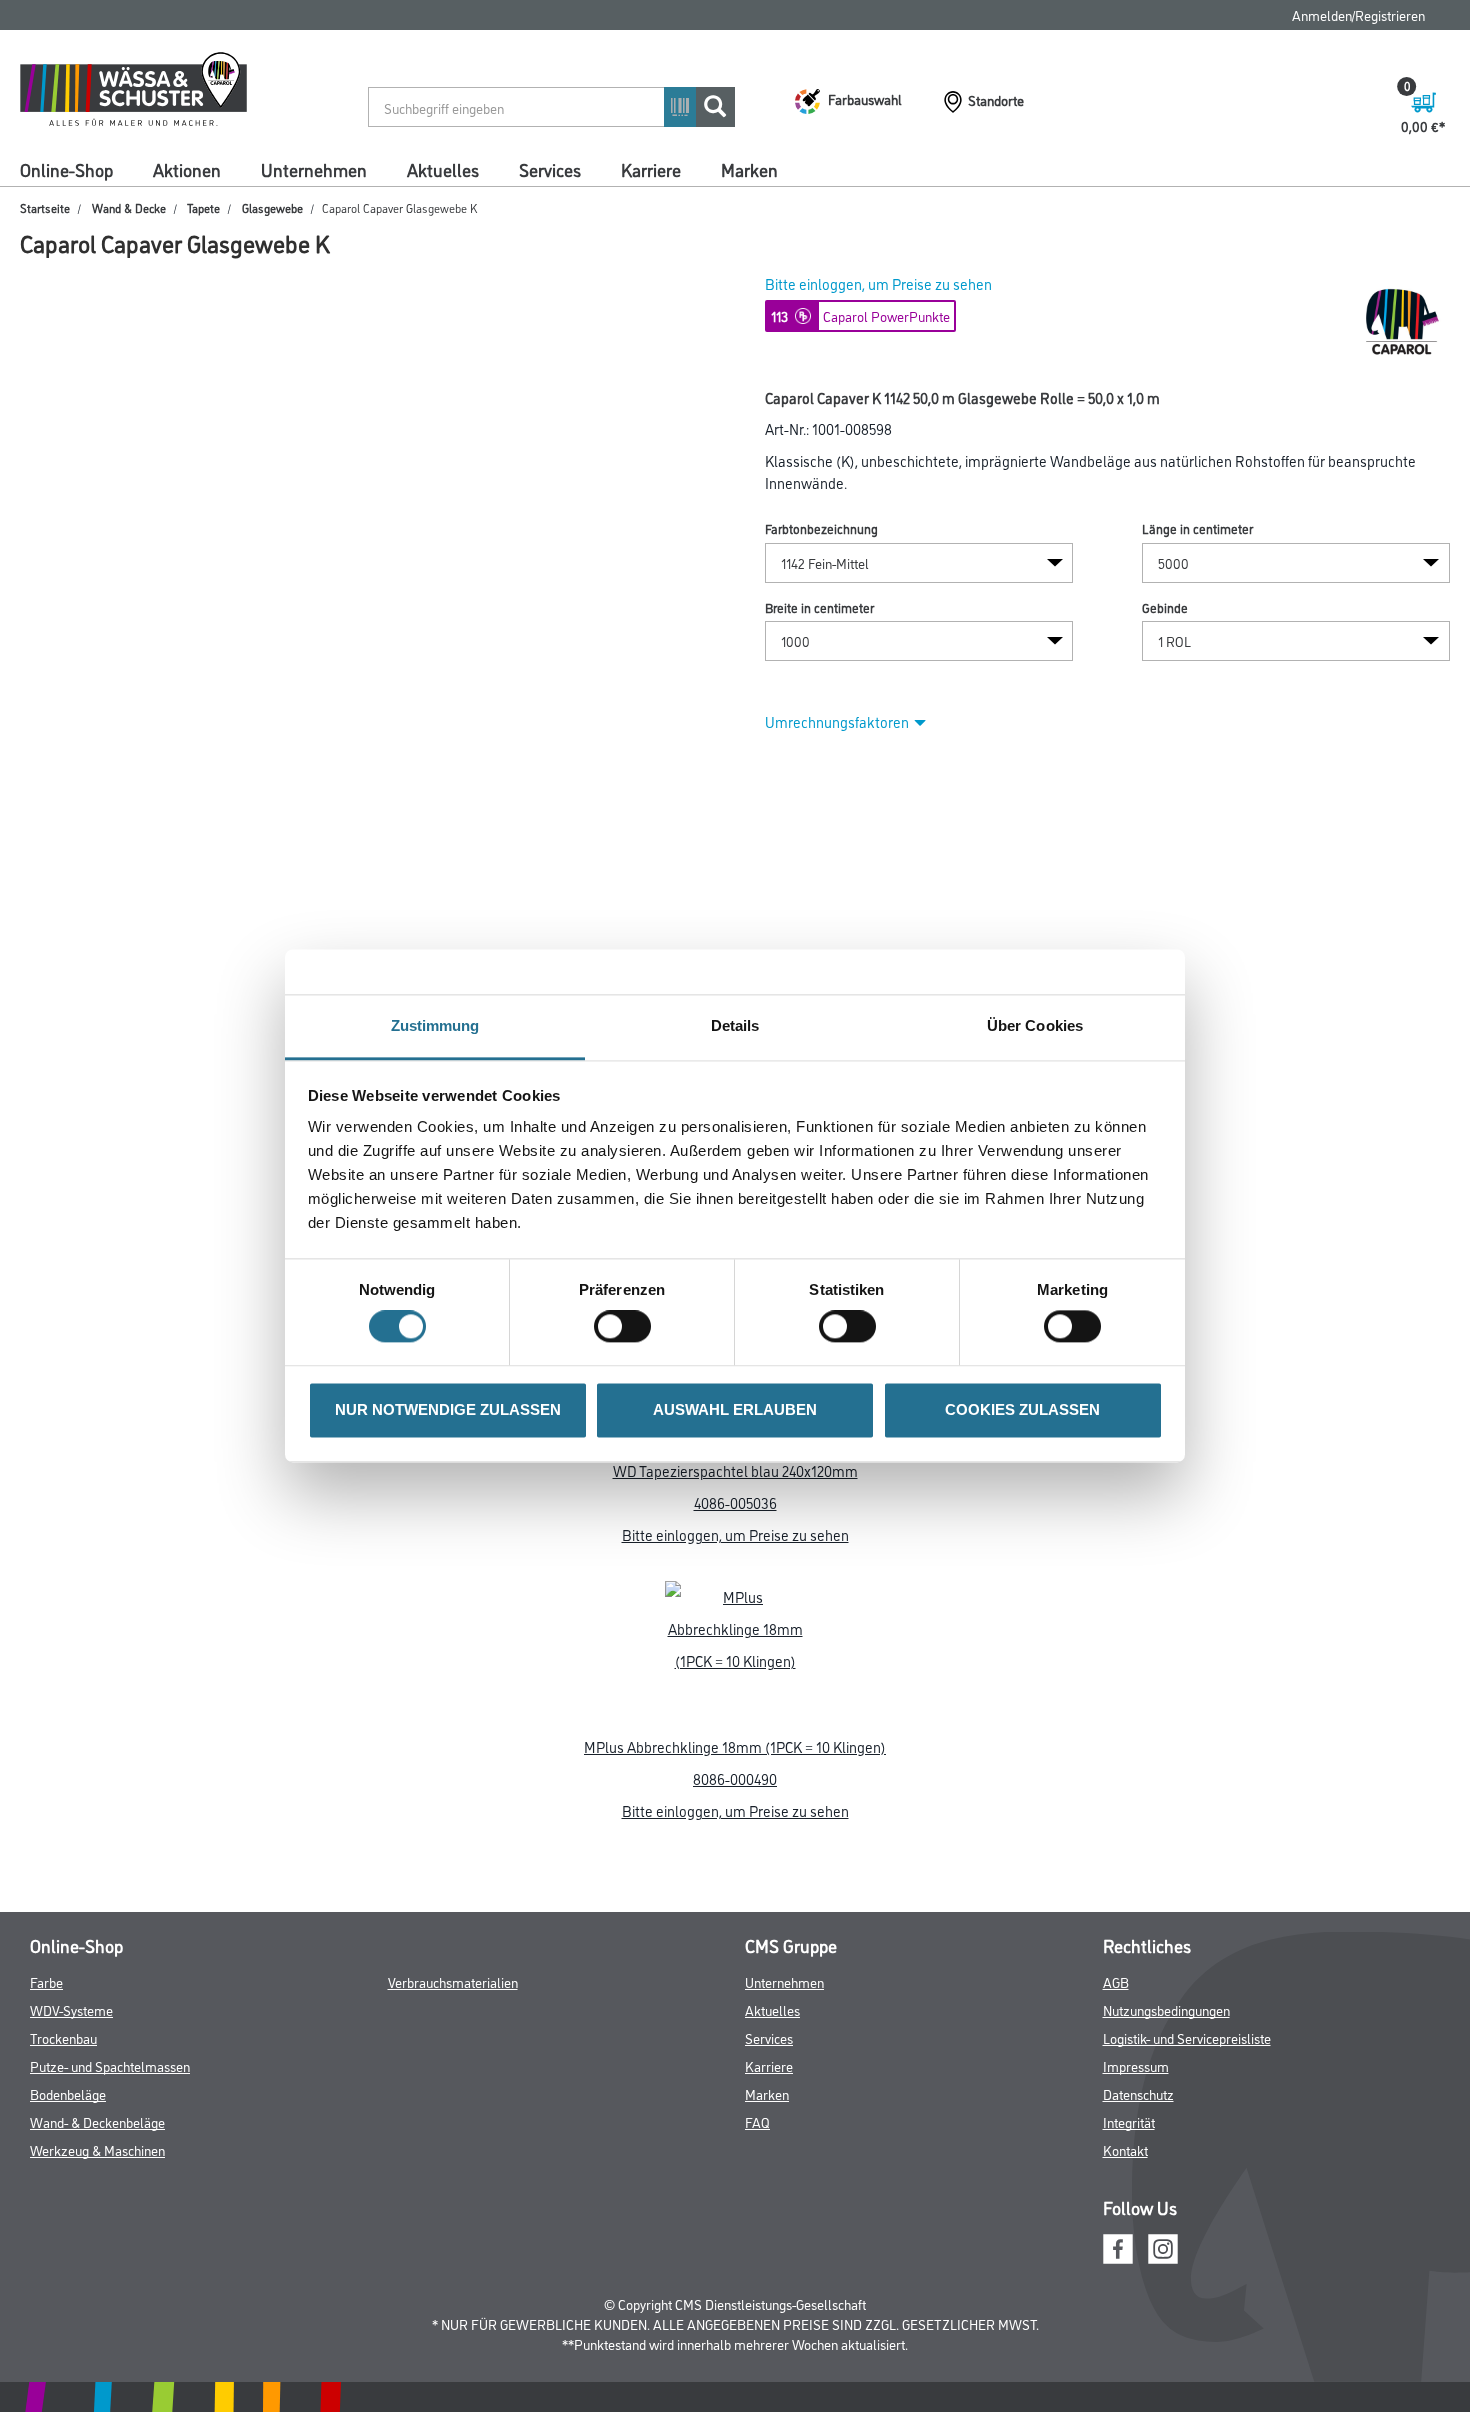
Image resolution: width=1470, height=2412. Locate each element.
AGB (1116, 1981)
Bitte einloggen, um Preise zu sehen (878, 283)
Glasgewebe (272, 207)
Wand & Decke (129, 207)
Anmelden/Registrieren (1358, 14)
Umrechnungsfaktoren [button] (837, 721)
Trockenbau (63, 2037)
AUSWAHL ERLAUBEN (735, 1409)
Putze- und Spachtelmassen (110, 2065)
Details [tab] (735, 1025)
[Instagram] (1163, 2245)
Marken (749, 169)
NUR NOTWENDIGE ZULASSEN (448, 1409)
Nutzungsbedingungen (1166, 2009)
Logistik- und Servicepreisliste (1187, 2037)
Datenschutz (1138, 2093)
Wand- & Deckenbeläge (97, 2121)
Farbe (46, 1981)
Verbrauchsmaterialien (453, 1981)
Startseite (45, 207)
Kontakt (1125, 2149)
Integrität (1129, 2121)
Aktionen (187, 169)
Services (550, 169)
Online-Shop (66, 169)
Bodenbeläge (68, 2093)
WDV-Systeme (71, 2009)
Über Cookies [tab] (1035, 1025)
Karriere (651, 169)
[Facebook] (1118, 2245)
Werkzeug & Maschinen (97, 2149)
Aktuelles (443, 169)
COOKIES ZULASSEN (1022, 1409)
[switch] (627, 1327)
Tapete (203, 207)
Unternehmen (314, 169)
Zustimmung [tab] (435, 1025)
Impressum (1136, 2065)
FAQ (757, 2121)
